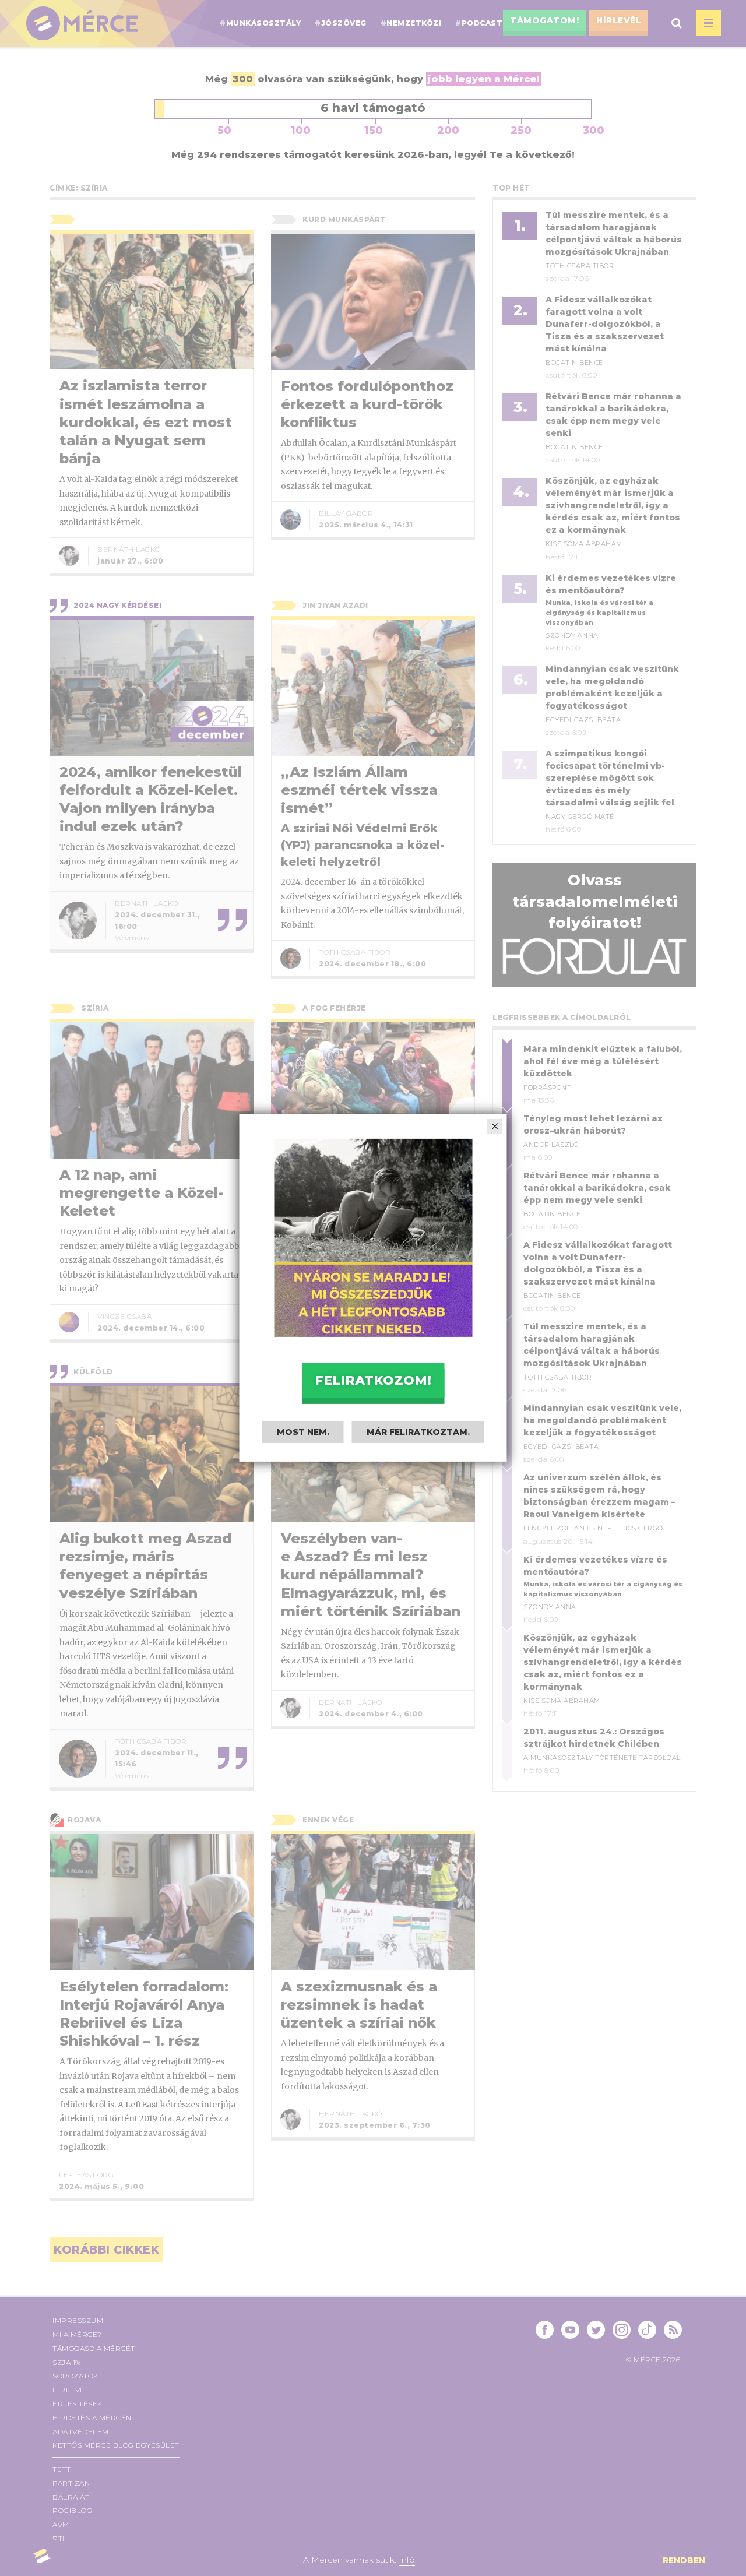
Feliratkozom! (373, 1380)
